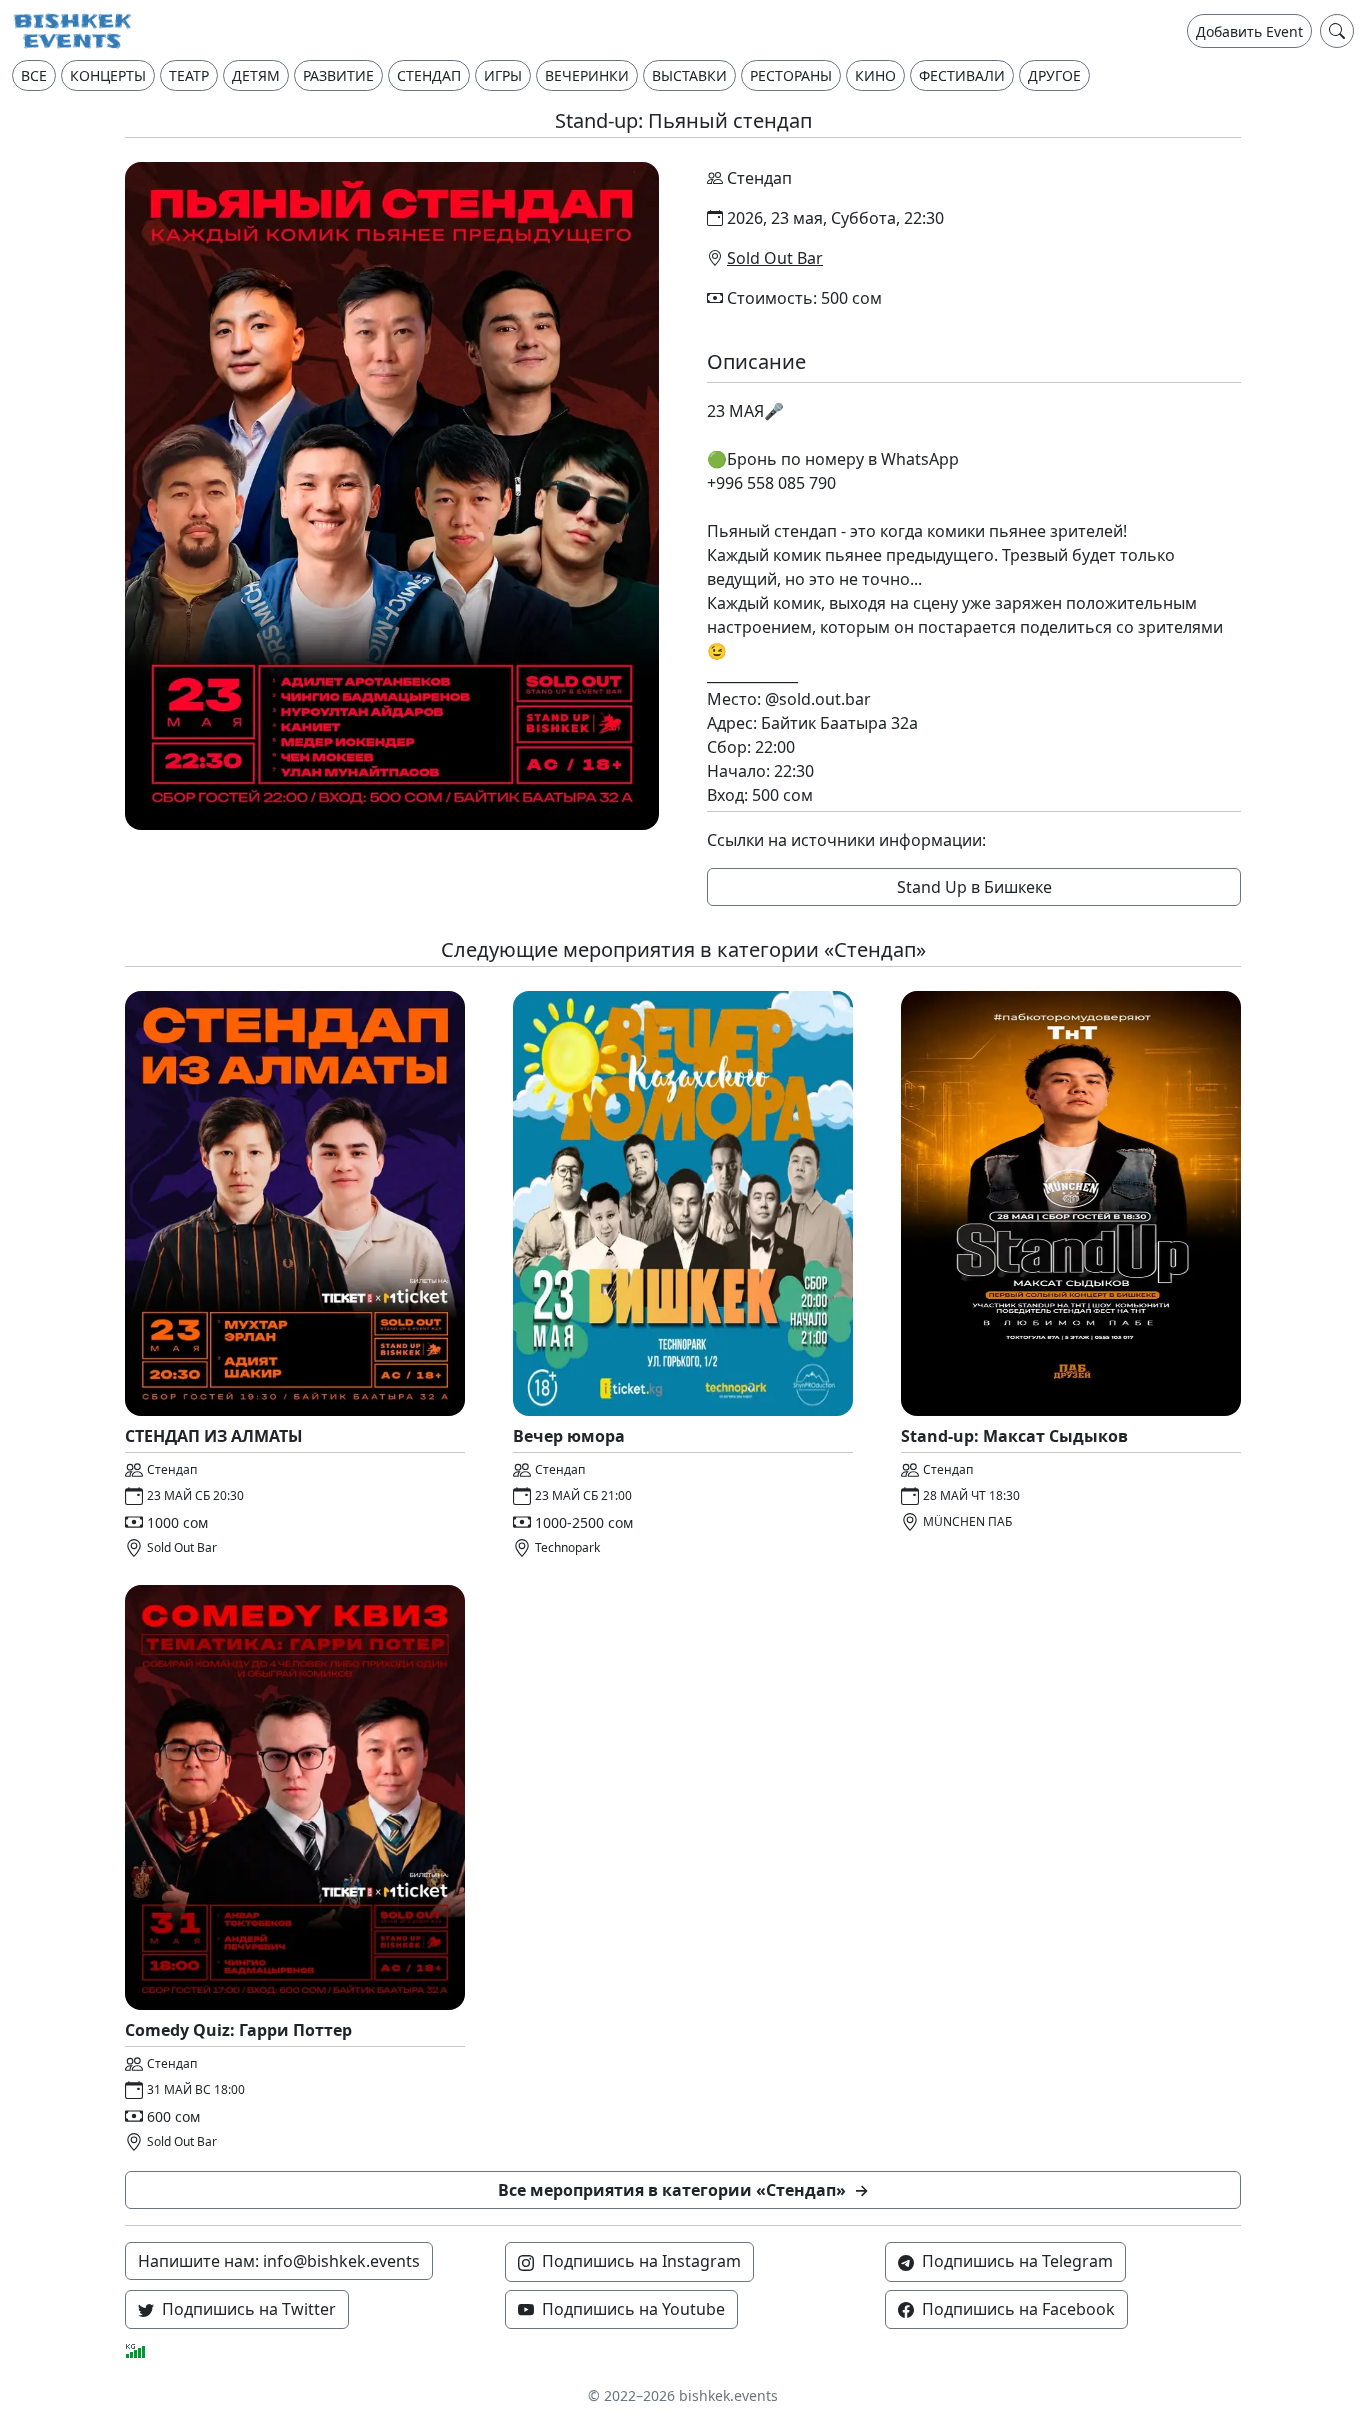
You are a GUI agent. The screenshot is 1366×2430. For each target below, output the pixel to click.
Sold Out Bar (775, 258)
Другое (1054, 75)
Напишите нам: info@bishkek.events (279, 2261)
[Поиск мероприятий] (1337, 31)
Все (34, 75)
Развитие (338, 75)
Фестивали (962, 75)
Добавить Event (1249, 31)
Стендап (429, 75)
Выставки (689, 75)
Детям (256, 75)
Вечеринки (587, 75)
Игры (503, 75)
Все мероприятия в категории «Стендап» (683, 2190)
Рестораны (791, 75)
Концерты (108, 75)
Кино (875, 75)
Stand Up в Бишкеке (974, 887)
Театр (189, 75)
